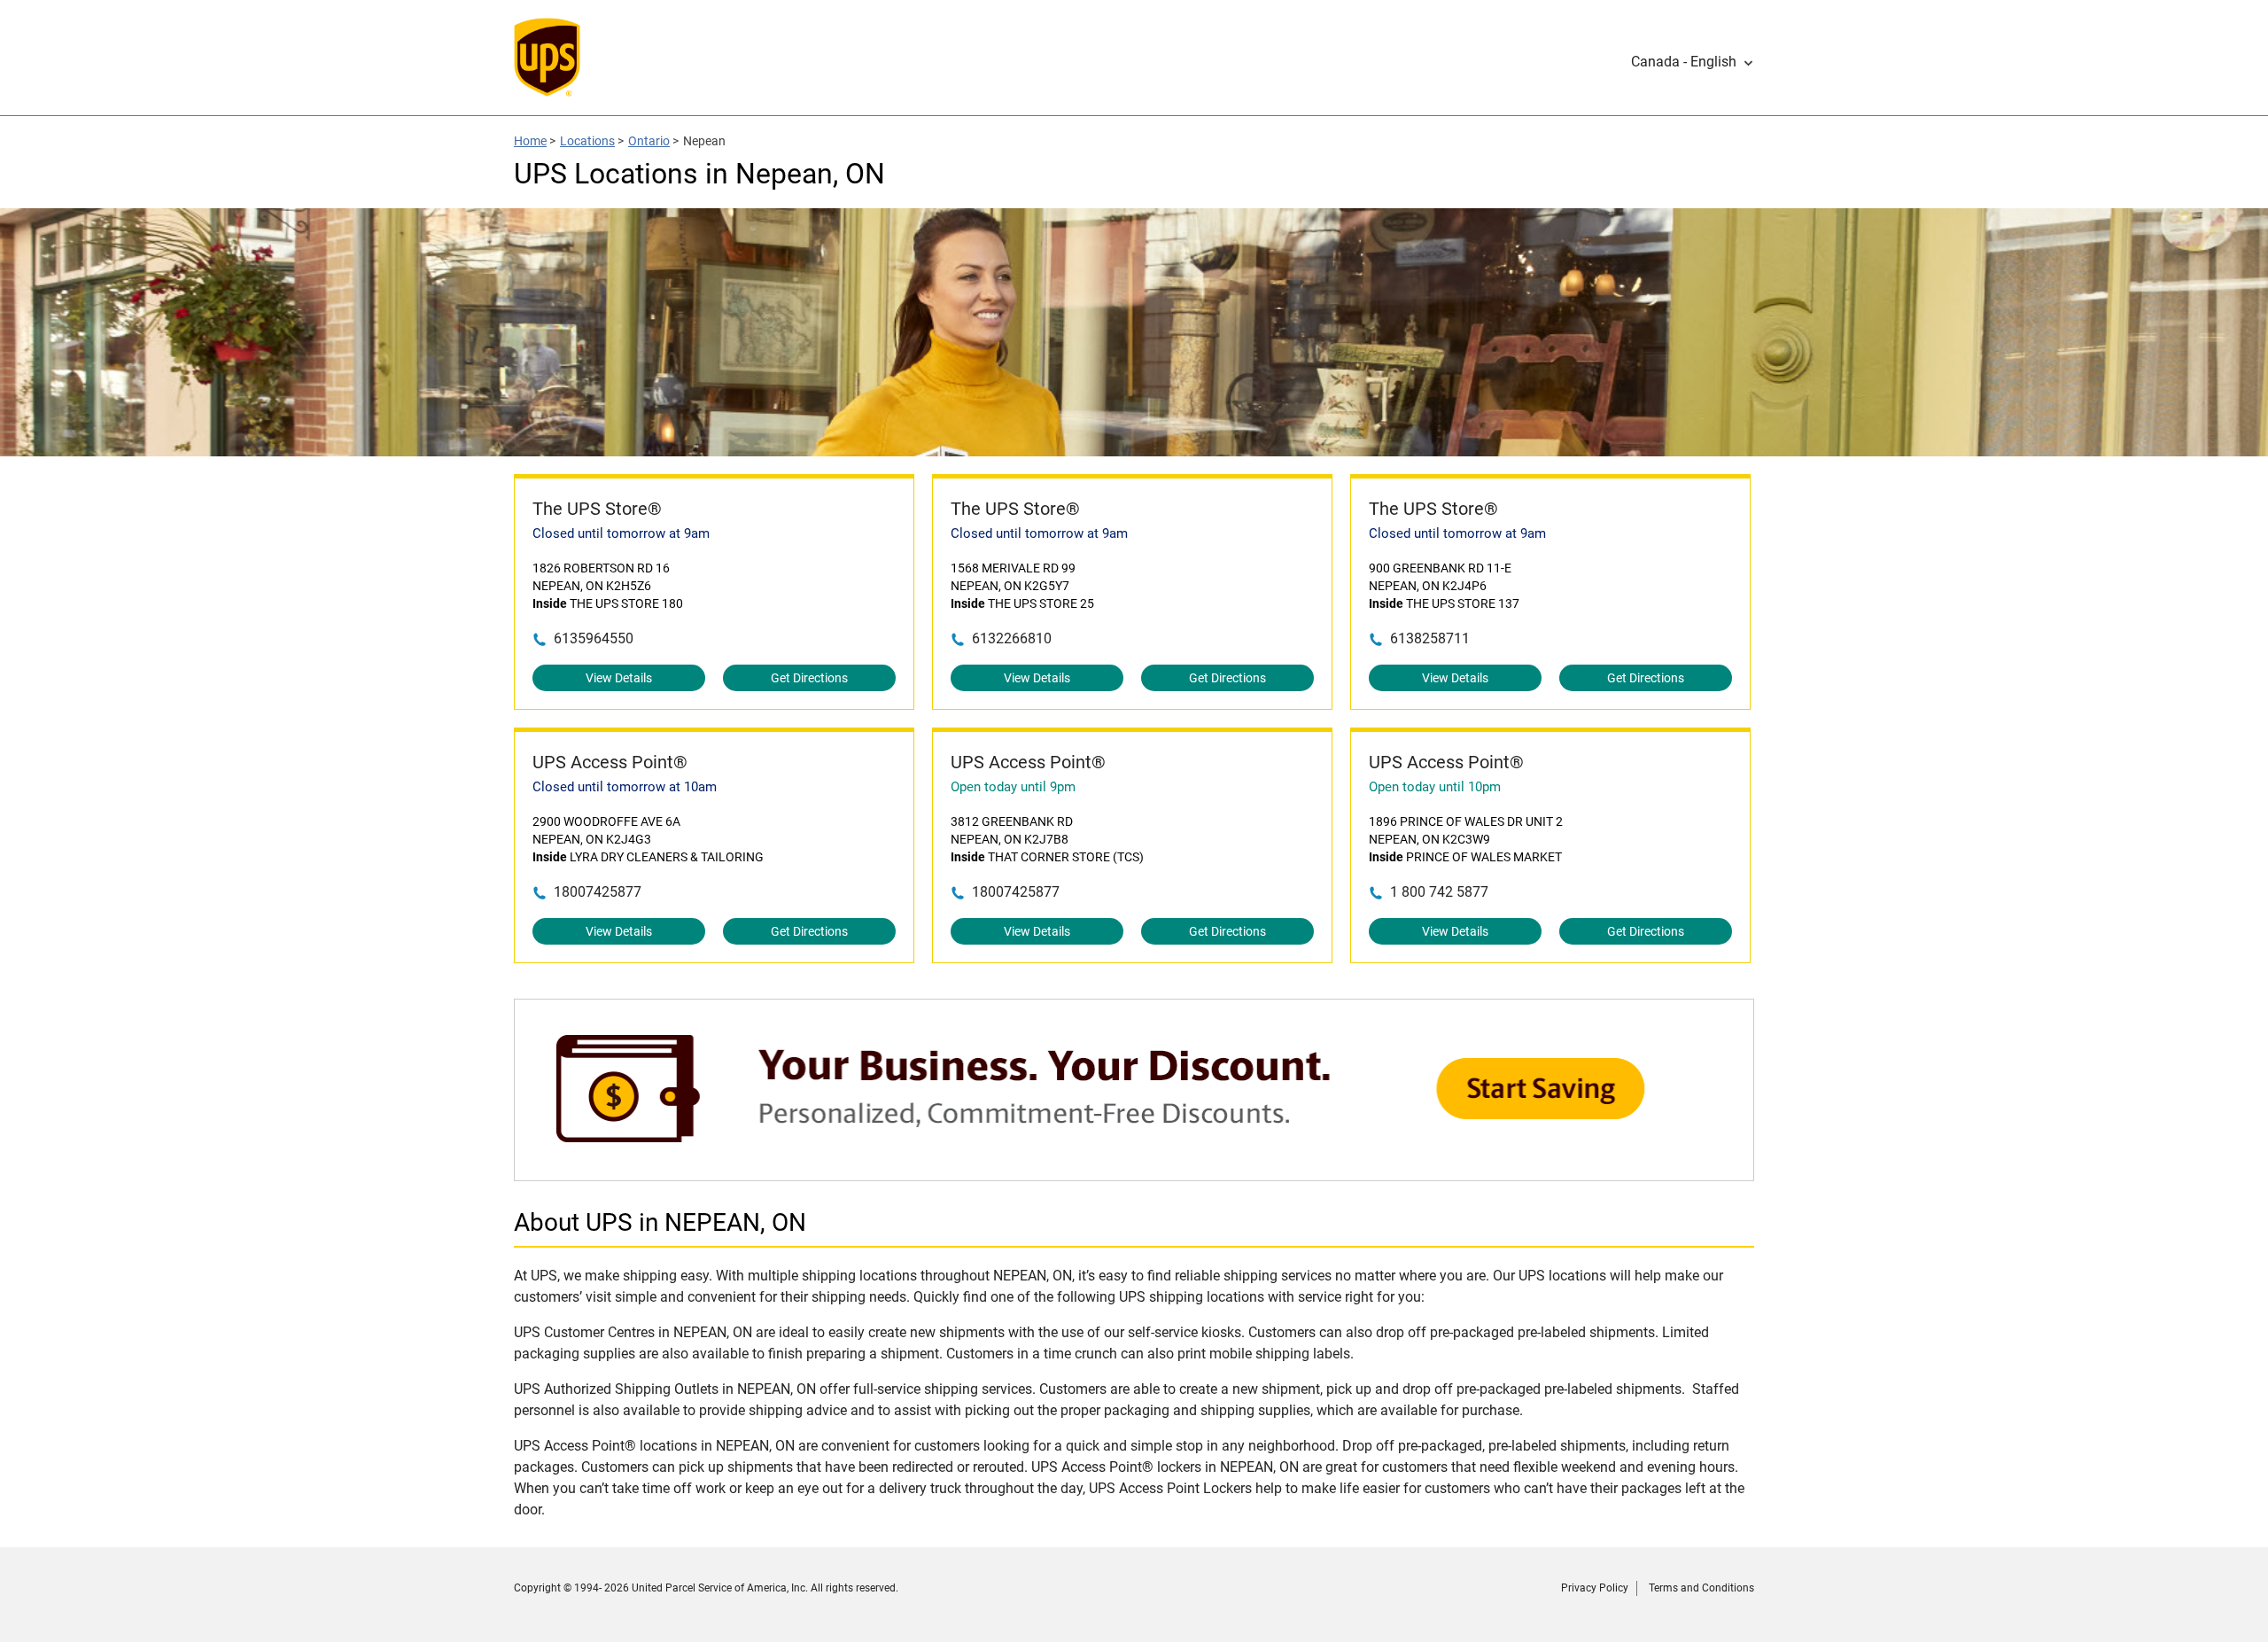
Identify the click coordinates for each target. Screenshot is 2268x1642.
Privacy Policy (1595, 1588)
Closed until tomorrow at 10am (625, 787)
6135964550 (594, 638)
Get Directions (809, 678)
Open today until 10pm (1435, 787)
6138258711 (1430, 638)
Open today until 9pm (1013, 787)
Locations (587, 141)
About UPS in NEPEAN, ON (660, 1222)
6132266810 (1012, 638)
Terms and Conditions (1701, 1588)
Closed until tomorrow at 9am (621, 533)
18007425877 (598, 892)
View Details (619, 678)
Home (530, 141)
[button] (1693, 62)
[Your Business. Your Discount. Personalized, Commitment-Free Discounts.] (1134, 1172)
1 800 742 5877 (1439, 892)
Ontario (649, 141)
